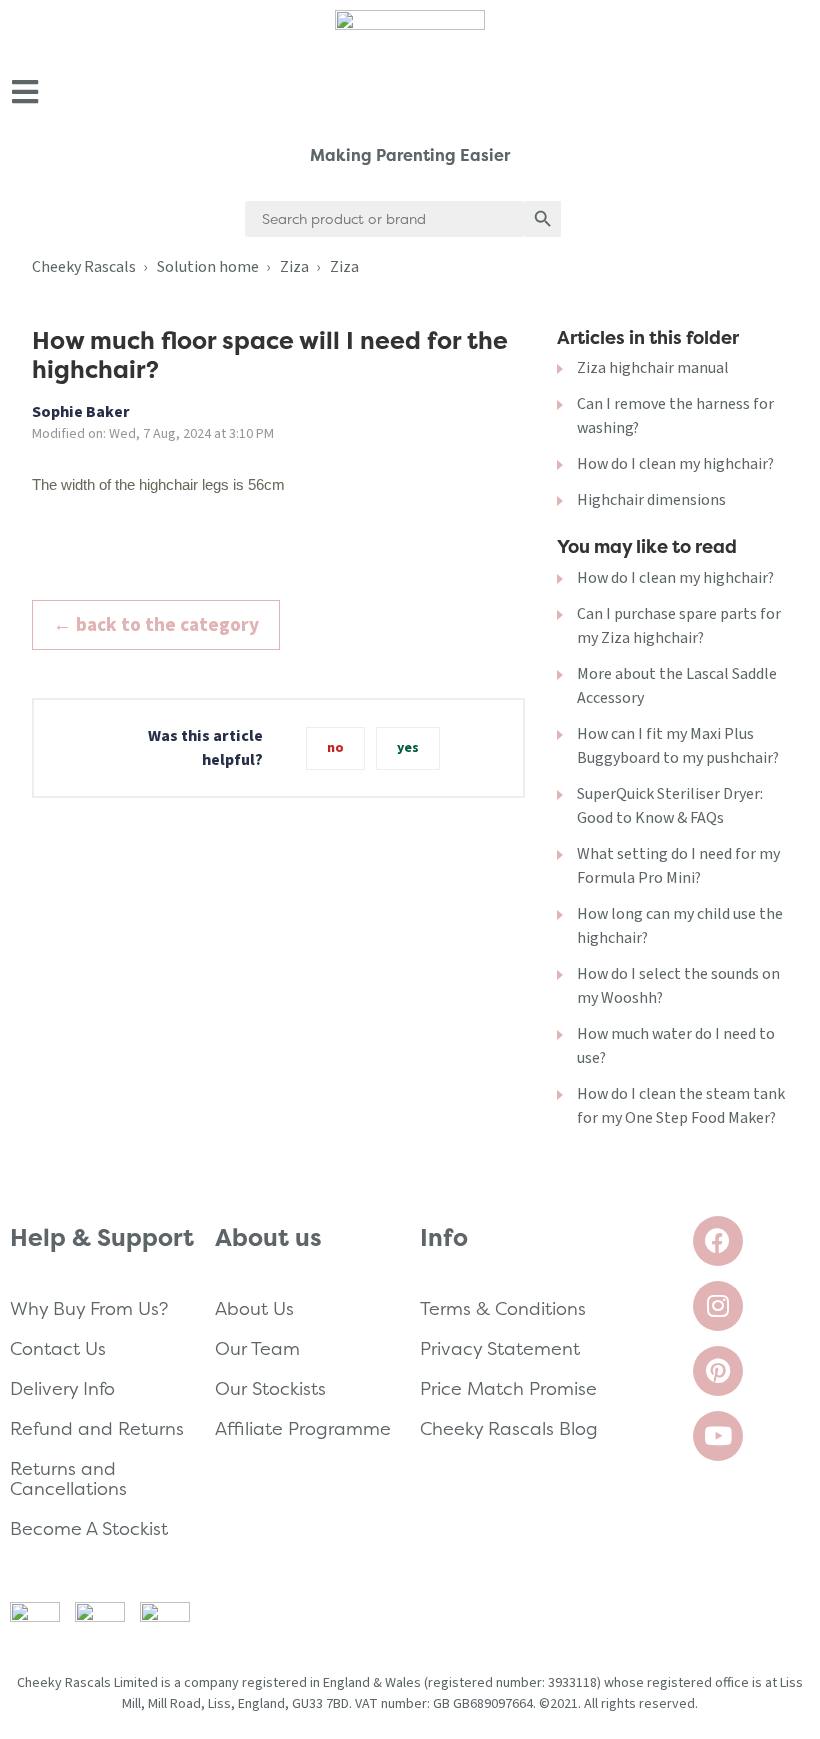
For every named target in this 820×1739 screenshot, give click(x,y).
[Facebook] (718, 1241)
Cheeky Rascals (84, 267)
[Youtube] (718, 1436)
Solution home (208, 267)
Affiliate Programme (303, 1428)
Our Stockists (270, 1388)
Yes (408, 748)
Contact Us (58, 1348)
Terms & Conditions (503, 1308)
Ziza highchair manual (653, 368)
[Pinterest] (718, 1371)
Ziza (294, 267)
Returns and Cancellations (68, 1478)
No (335, 748)
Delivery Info (62, 1388)
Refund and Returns (97, 1428)
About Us (254, 1308)
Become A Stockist (89, 1528)
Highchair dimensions (651, 500)
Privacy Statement (500, 1348)
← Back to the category (156, 625)
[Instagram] (718, 1306)
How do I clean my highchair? (675, 464)
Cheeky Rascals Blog (509, 1428)
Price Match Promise (508, 1388)
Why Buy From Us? (89, 1308)
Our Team (257, 1348)
